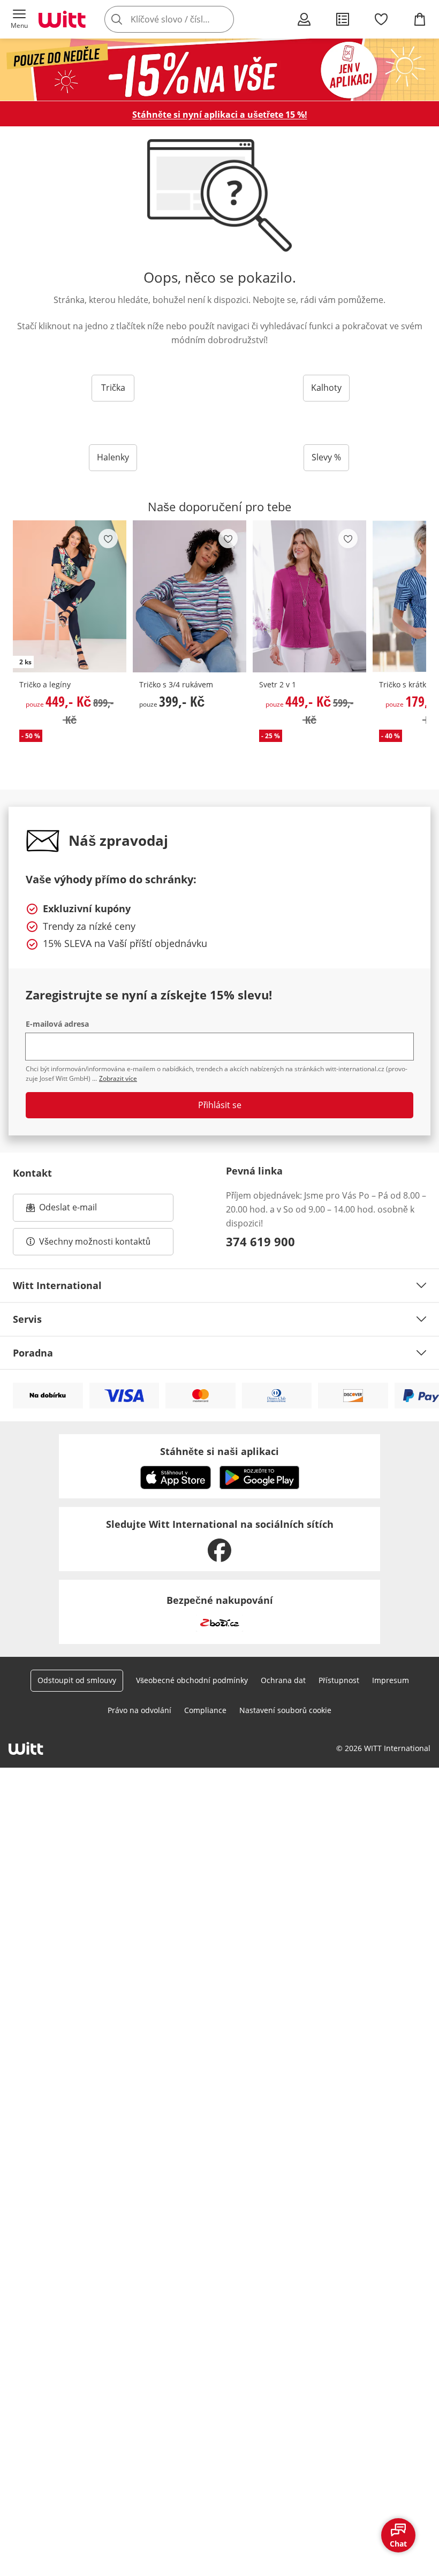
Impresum (391, 1680)
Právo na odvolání (139, 1710)
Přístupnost (339, 1680)
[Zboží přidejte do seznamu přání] (108, 539)
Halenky (113, 457)
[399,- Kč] (190, 596)
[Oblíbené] (381, 19)
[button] (19, 19)
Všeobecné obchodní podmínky (192, 1680)
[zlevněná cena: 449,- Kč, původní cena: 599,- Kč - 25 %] (309, 596)
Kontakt (32, 1173)
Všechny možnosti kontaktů (95, 1241)
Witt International (57, 1285)
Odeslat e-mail (81, 1210)
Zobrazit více (118, 1078)
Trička (113, 388)
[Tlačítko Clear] (223, 19)
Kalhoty (326, 388)
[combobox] (185, 19)
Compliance (205, 1710)
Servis (27, 1319)
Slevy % (326, 457)
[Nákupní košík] (420, 19)
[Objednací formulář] (343, 19)
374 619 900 (260, 1241)
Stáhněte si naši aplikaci (219, 1451)
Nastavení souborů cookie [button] (285, 1710)
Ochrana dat (283, 1680)
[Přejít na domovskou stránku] (62, 19)
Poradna (33, 1353)
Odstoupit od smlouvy (77, 1680)
